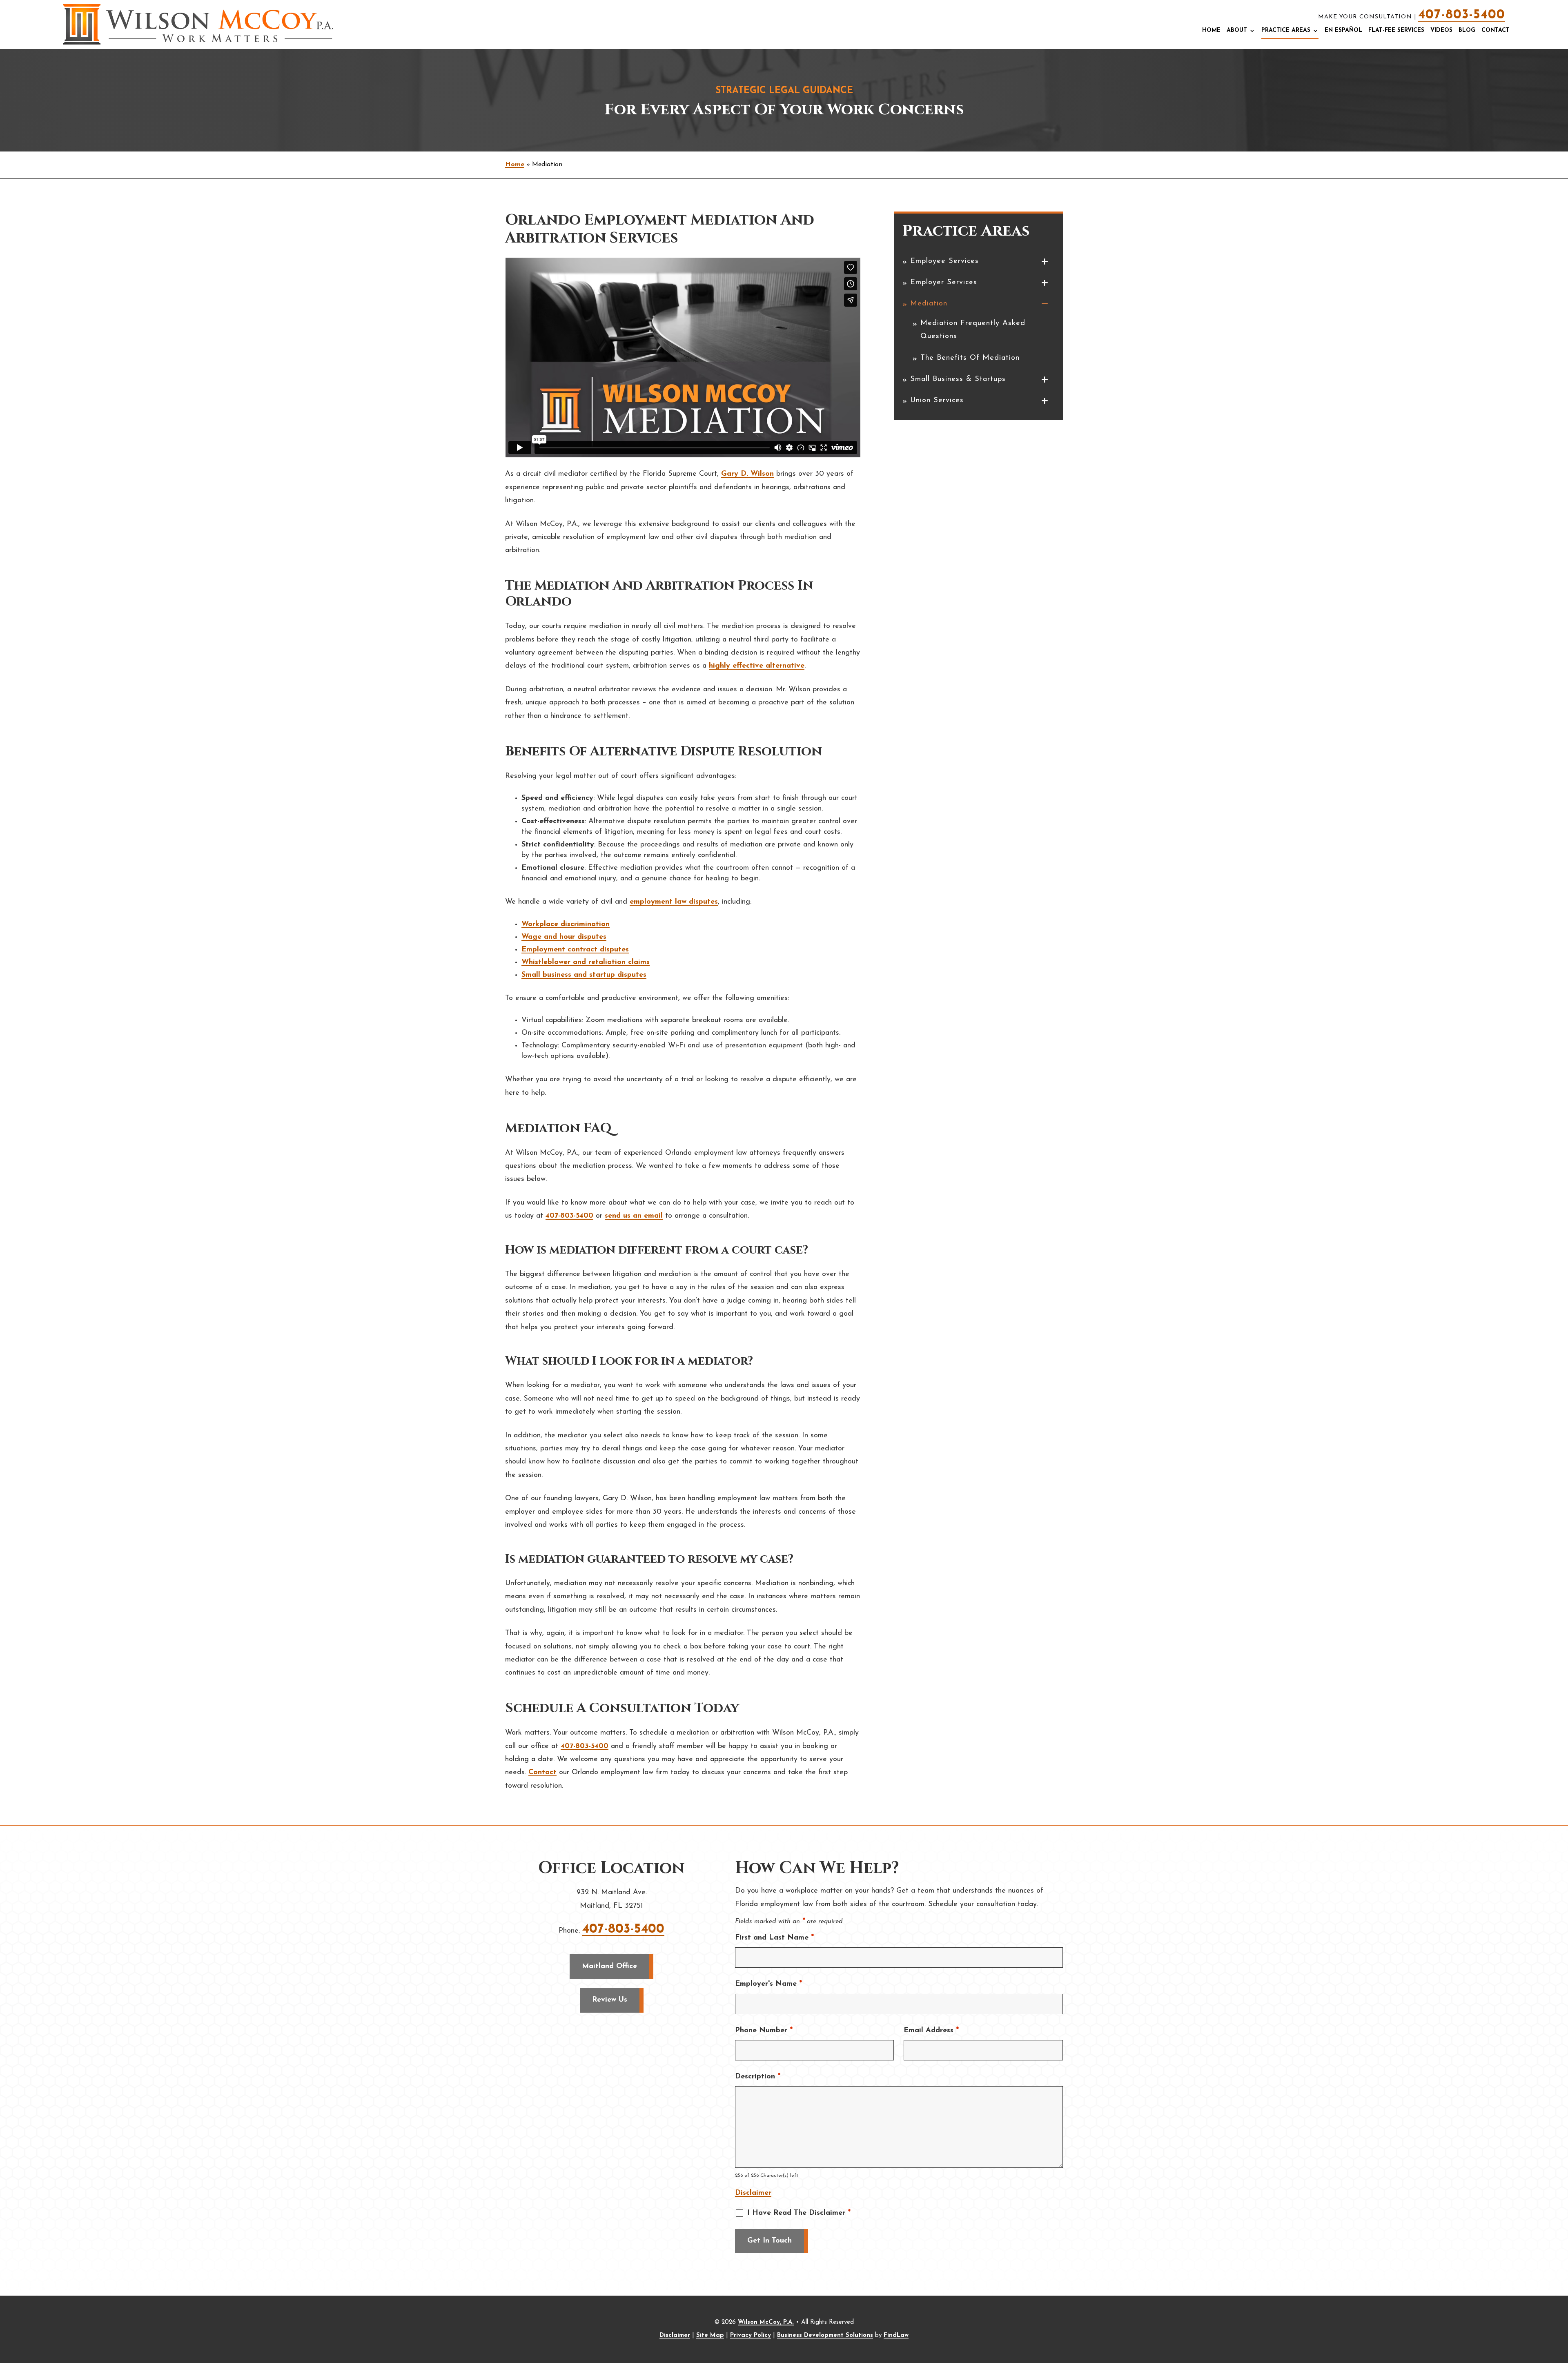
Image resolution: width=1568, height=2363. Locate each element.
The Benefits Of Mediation (970, 358)
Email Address (931, 2031)
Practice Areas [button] (1286, 30)
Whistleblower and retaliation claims (586, 962)
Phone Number (764, 2031)
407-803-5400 (1462, 15)
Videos (1441, 30)
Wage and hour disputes (564, 937)
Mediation (929, 304)
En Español (1343, 30)
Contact (1496, 30)
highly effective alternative (757, 666)
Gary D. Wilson (747, 474)
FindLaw (896, 2335)
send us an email (634, 1216)
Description (758, 2077)
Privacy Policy (751, 2335)
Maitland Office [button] (609, 1967)
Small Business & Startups (958, 379)
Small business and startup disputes (584, 975)
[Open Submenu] (1044, 263)
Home (1211, 30)
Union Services (937, 401)
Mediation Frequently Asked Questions (973, 330)
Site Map (710, 2335)
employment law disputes (674, 902)
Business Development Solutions (825, 2335)
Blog (1467, 30)
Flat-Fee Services (1396, 30)
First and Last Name (774, 1938)
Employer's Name (768, 1984)
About (1237, 30)
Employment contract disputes (575, 950)
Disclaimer (753, 2193)
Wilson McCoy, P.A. (766, 2322)
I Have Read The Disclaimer (799, 2213)
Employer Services (944, 283)
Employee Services (944, 261)
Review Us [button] (610, 2000)
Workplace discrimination (566, 924)
